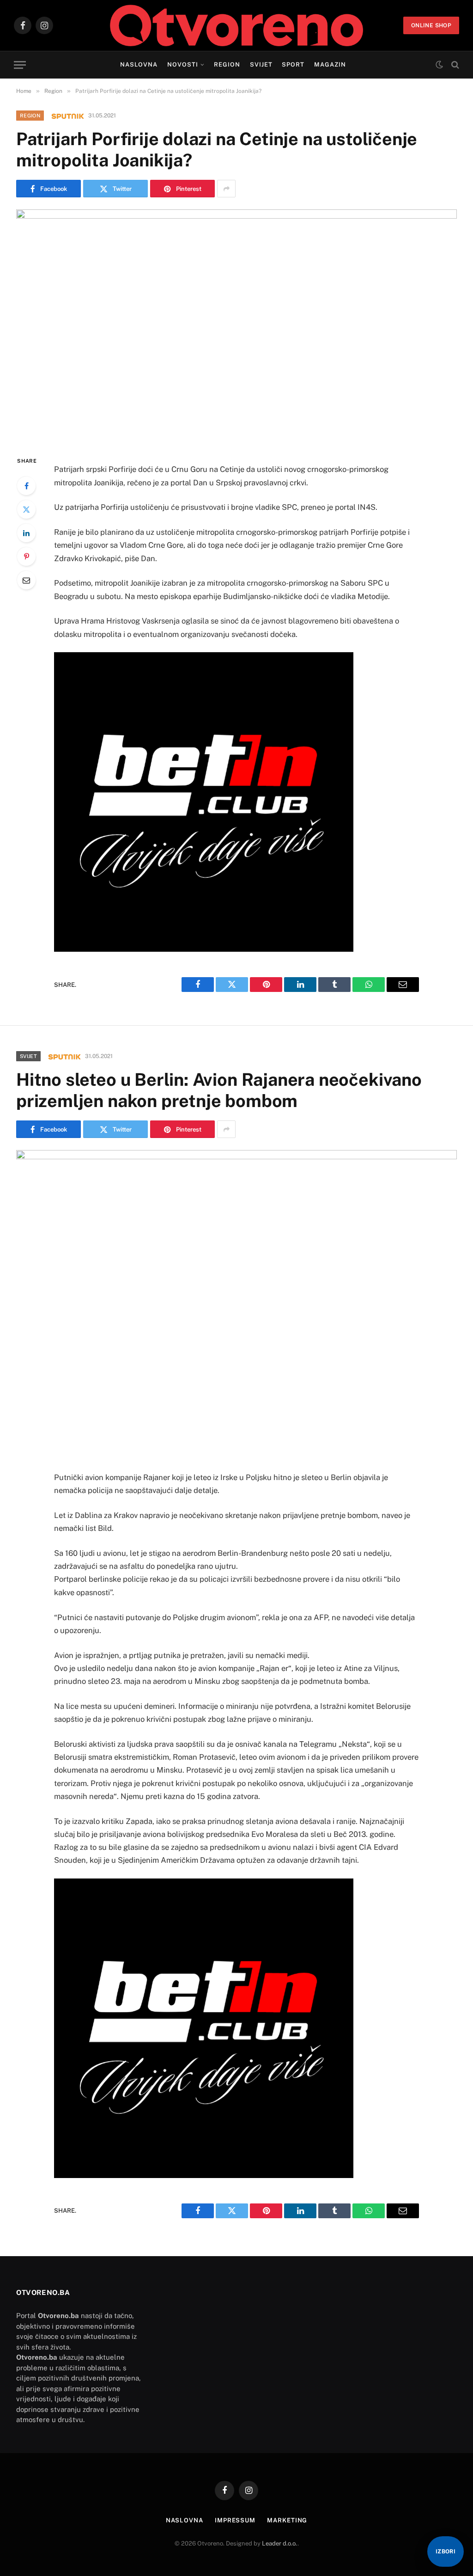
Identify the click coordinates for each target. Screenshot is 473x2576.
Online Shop (431, 25)
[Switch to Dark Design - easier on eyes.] (439, 65)
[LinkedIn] (26, 533)
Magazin (330, 64)
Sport (293, 64)
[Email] (26, 580)
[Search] (454, 65)
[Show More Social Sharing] (226, 189)
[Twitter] (26, 509)
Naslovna (139, 64)
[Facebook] (26, 486)
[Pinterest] (26, 557)
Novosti (183, 64)
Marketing (287, 2520)
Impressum (235, 2520)
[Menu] (20, 65)
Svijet (261, 64)
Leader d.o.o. (280, 2543)
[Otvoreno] (237, 25)
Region (227, 64)
